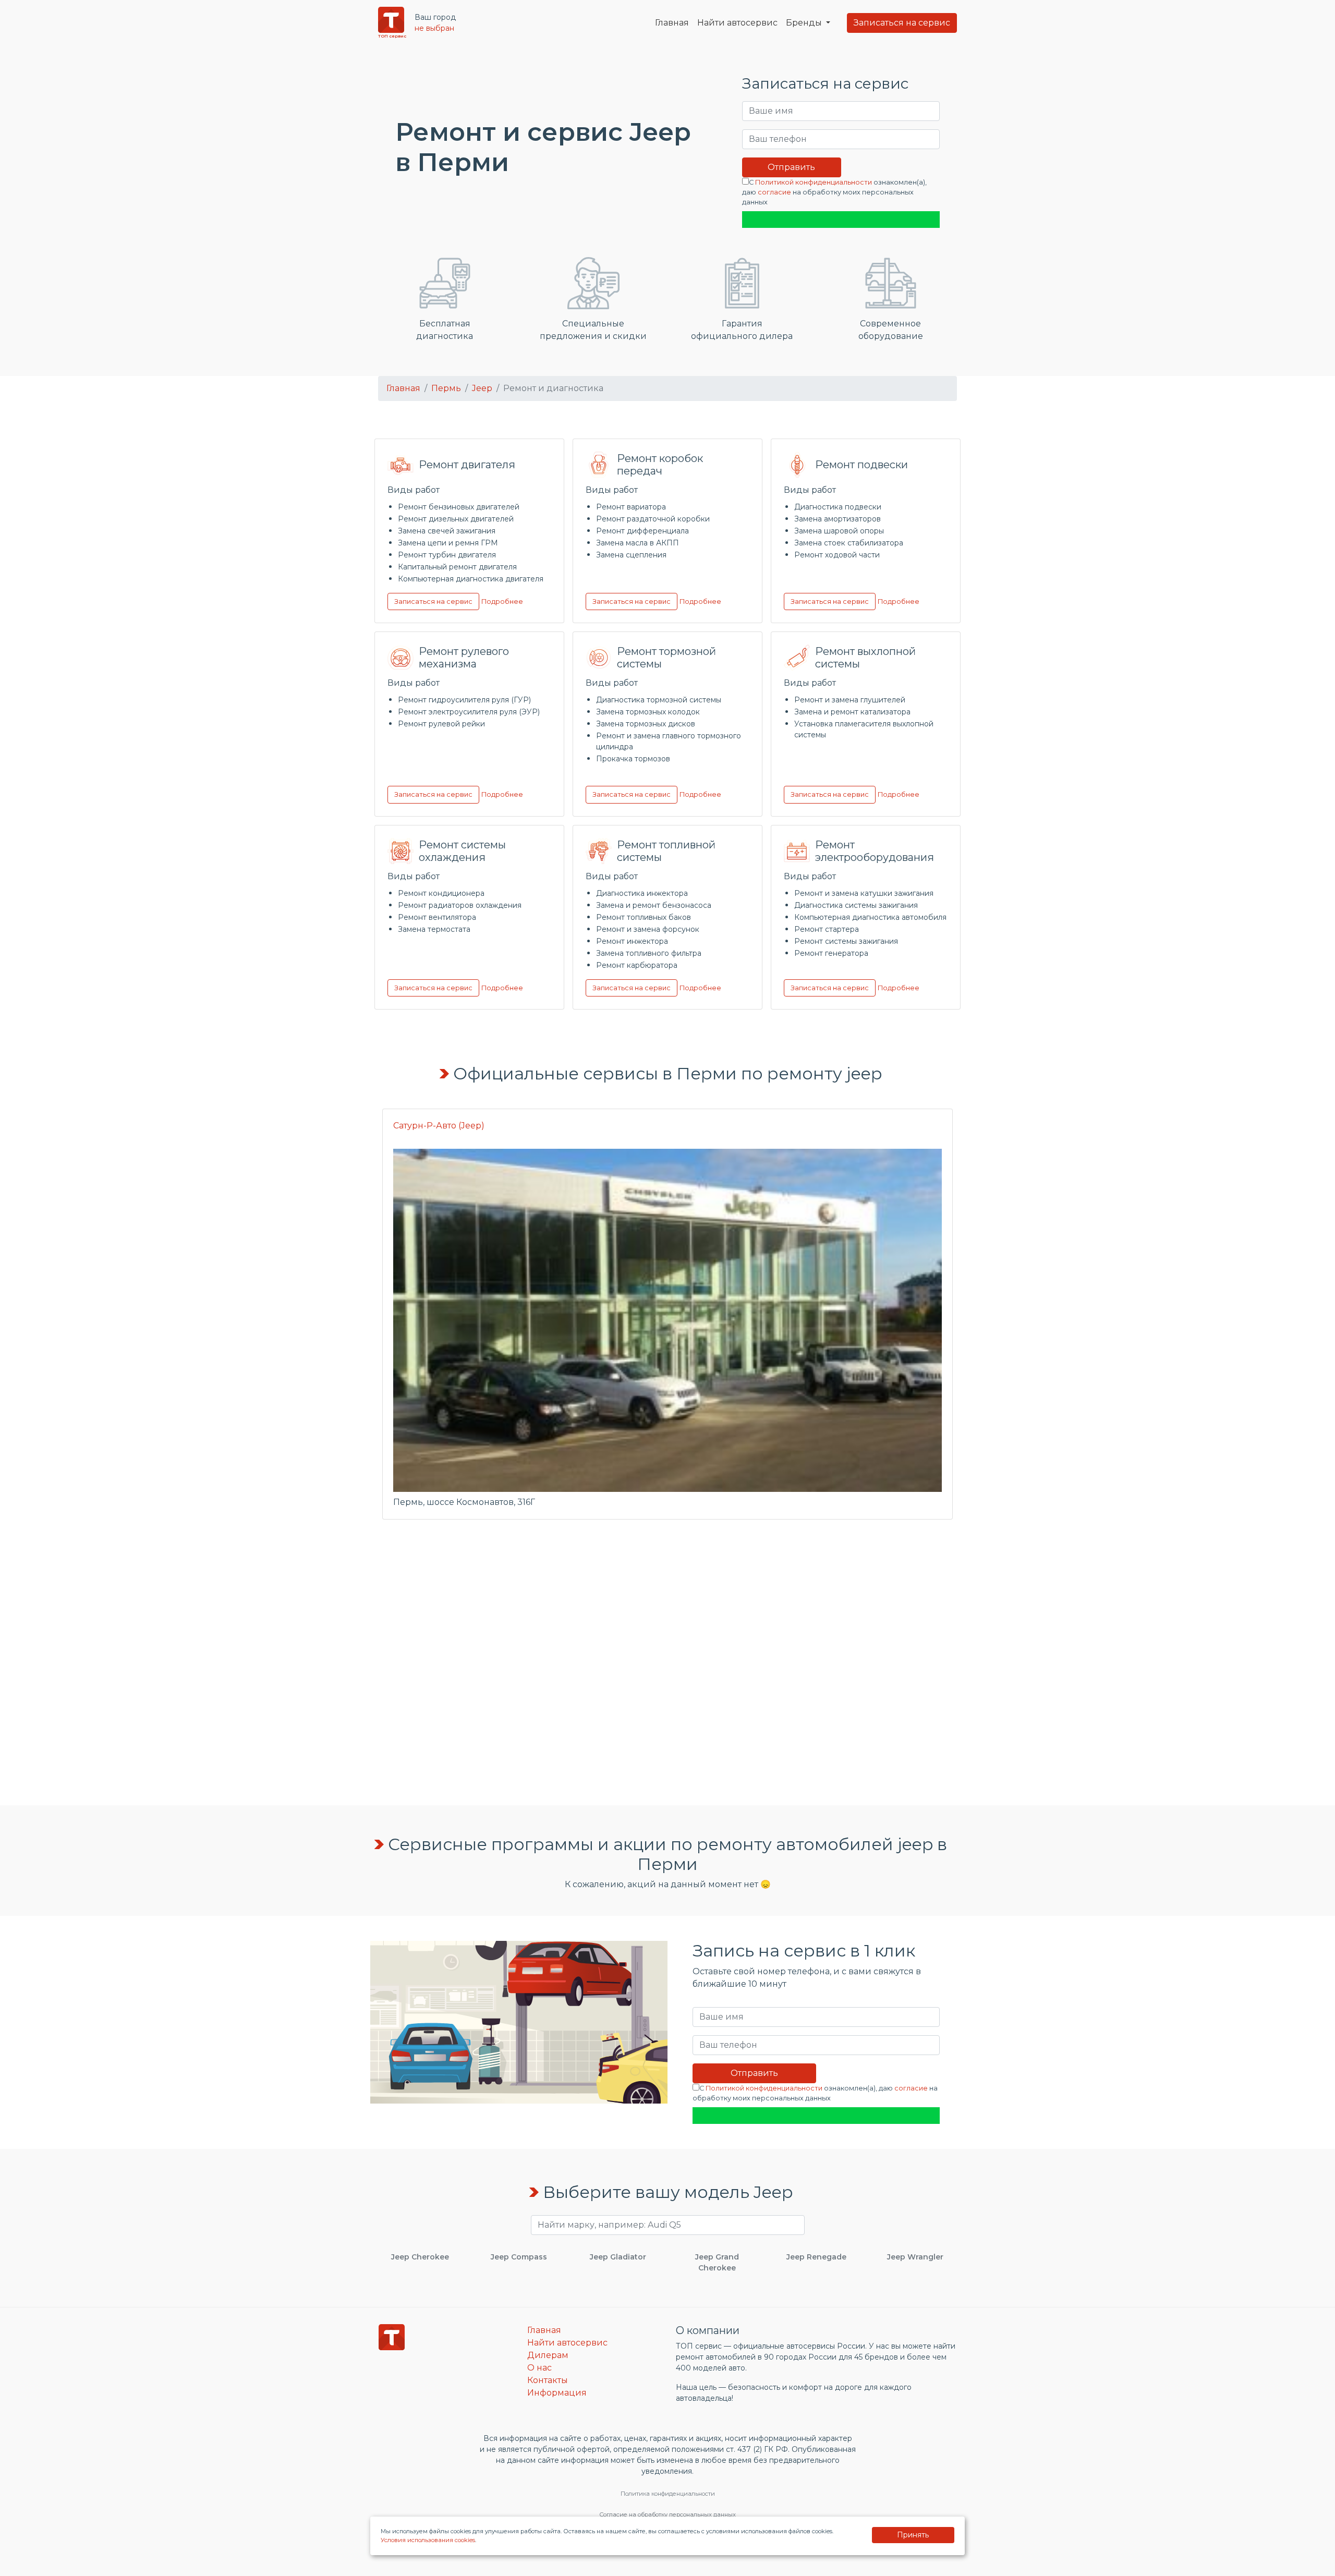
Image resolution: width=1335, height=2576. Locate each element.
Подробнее (502, 602)
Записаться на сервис (902, 23)
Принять (913, 2535)
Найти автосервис (737, 23)
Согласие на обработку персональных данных (667, 2514)
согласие (774, 192)
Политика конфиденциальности (668, 2494)
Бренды (805, 23)
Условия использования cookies (428, 2540)
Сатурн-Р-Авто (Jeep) (439, 1126)
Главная (672, 23)
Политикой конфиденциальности (814, 182)
